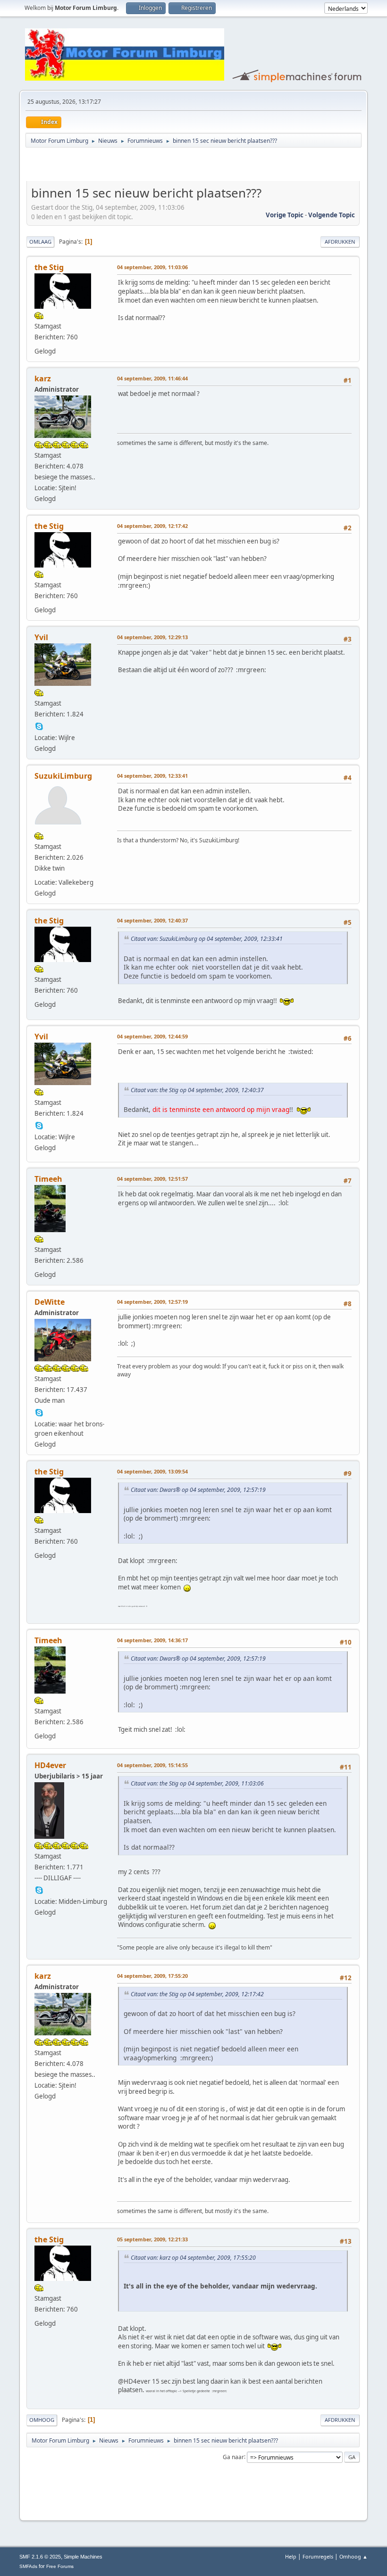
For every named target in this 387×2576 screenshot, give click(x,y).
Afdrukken (340, 242)
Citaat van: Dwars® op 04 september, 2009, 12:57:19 (198, 1490)
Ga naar (233, 2457)
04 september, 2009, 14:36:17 (152, 1640)
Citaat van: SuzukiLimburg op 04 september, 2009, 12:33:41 (207, 939)
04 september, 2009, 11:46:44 (152, 378)
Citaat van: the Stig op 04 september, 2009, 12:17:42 (197, 1994)
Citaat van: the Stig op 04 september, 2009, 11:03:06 (197, 1783)
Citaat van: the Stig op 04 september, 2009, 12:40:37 (197, 1090)
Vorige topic (285, 215)
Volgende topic (332, 215)
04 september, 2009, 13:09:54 (152, 1471)
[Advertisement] (137, 166)
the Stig (49, 267)
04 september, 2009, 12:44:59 (152, 1036)
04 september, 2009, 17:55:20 (152, 1976)
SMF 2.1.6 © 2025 (40, 2557)
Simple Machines (83, 2557)
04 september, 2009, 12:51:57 (152, 1179)
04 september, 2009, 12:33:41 (152, 776)
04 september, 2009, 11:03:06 (152, 267)
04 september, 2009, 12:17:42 (152, 526)
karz (43, 379)
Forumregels (318, 2556)
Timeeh (48, 1179)
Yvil (41, 637)
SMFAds (28, 2566)
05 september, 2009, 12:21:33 (152, 2239)
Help (291, 2556)
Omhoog (42, 2420)
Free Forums (60, 2566)
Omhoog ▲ (353, 2556)
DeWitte (50, 1302)
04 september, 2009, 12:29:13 (152, 637)
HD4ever (50, 1765)
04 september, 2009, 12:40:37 (152, 920)
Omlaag (40, 242)
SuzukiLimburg (63, 776)
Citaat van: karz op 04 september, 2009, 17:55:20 (193, 2258)
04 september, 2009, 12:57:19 (152, 1302)
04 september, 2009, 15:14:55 (152, 1765)
